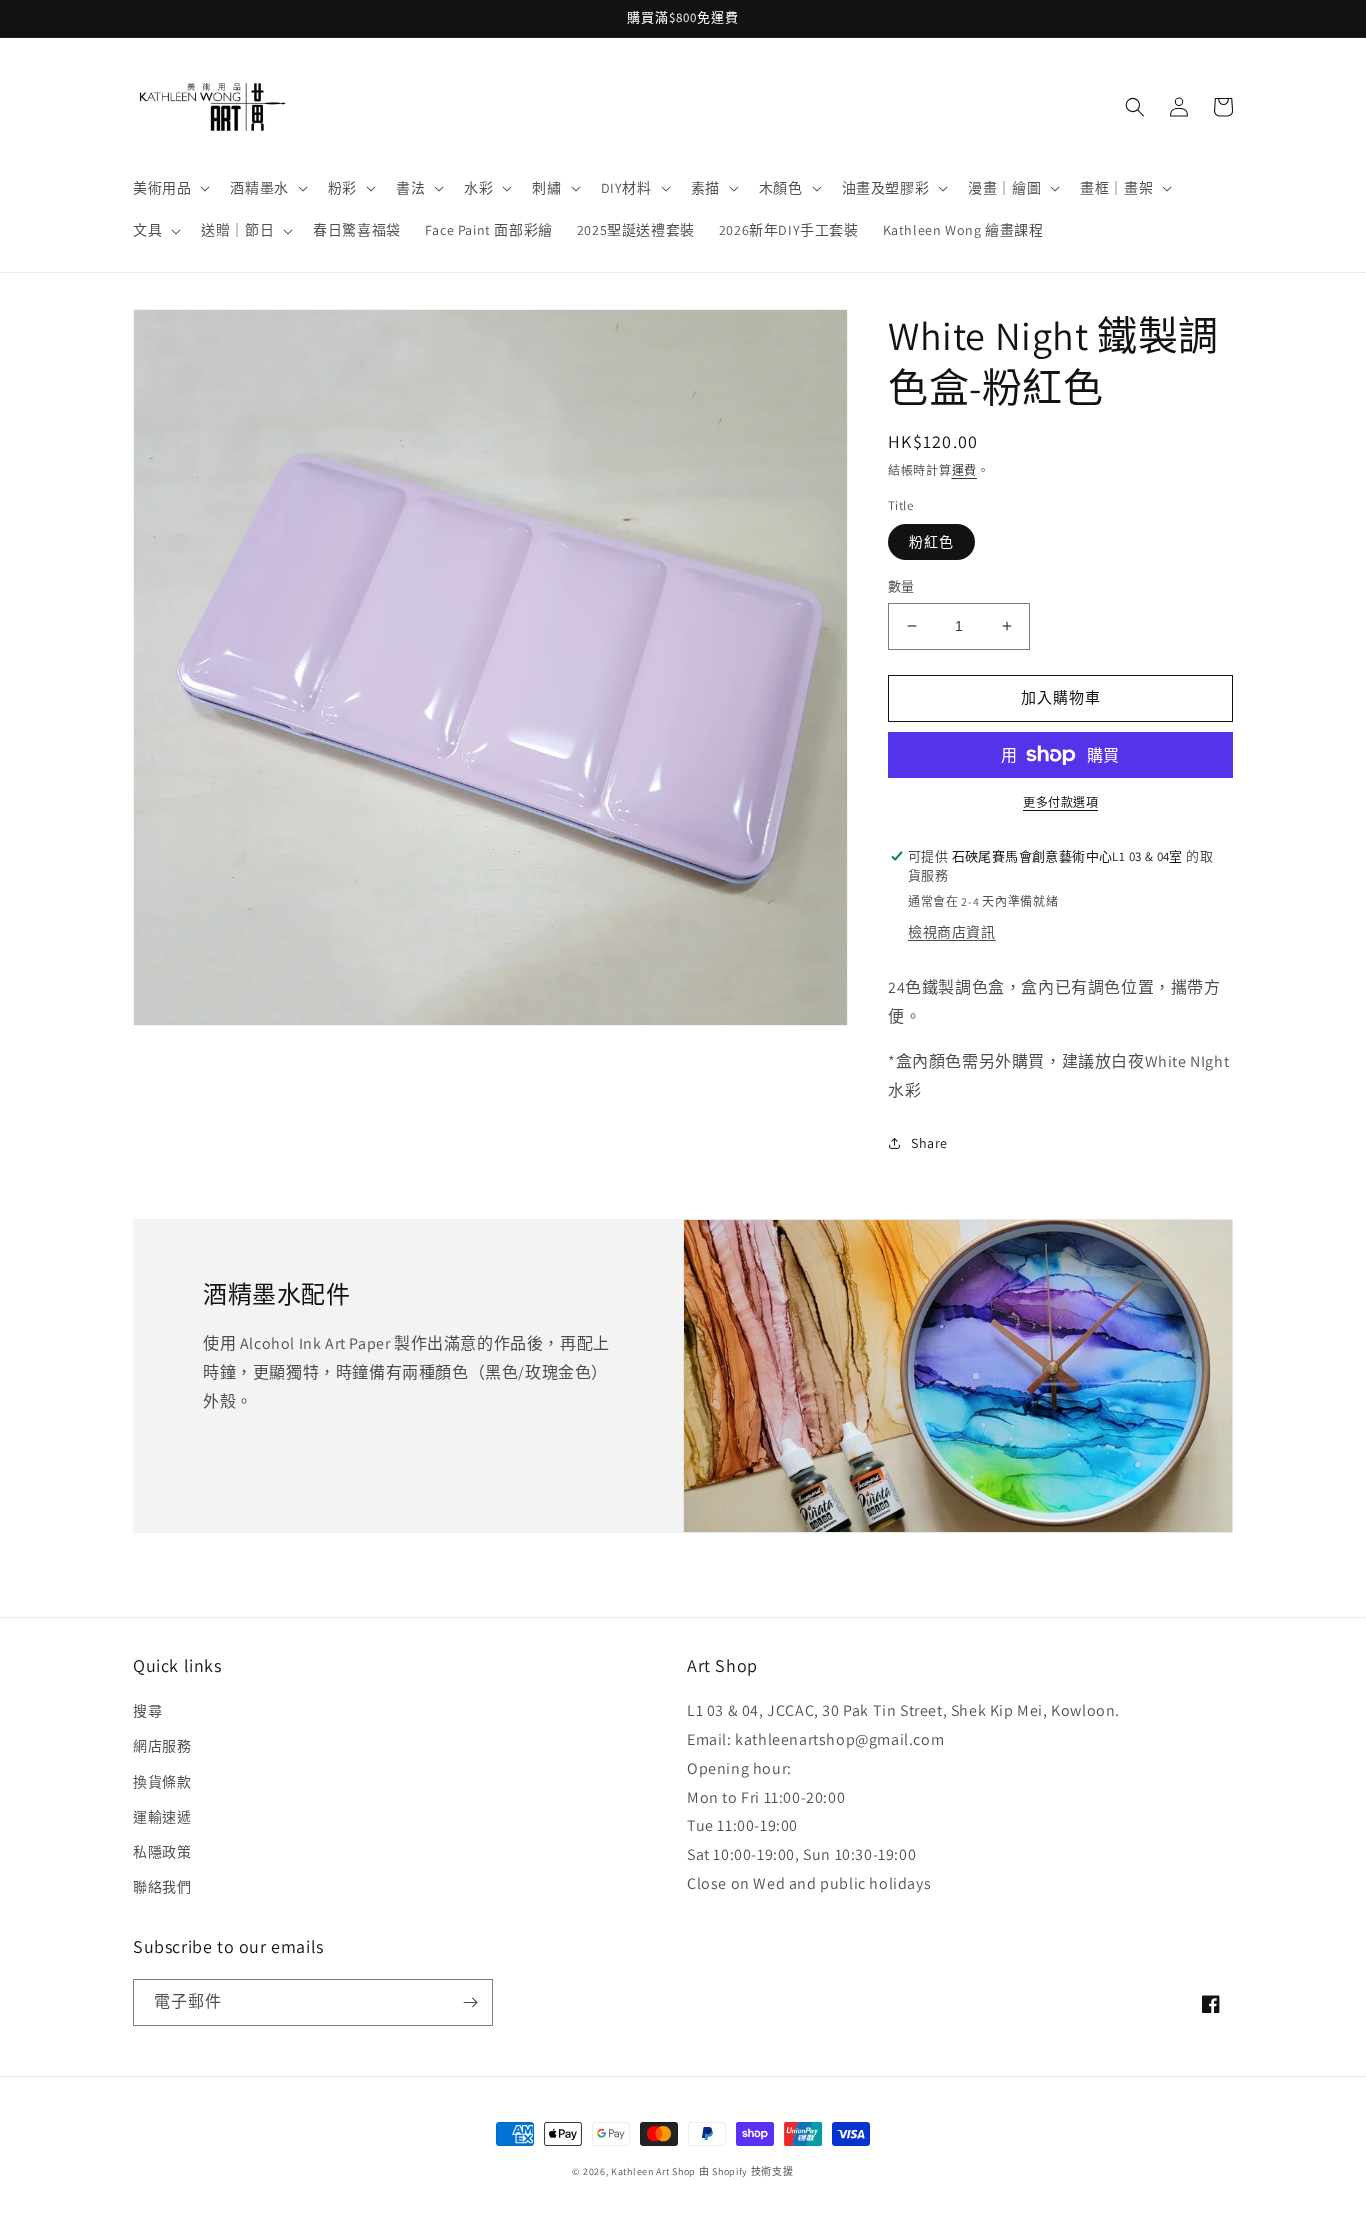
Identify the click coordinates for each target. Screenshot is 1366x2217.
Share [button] (929, 1143)
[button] (169, 188)
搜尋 (147, 1711)
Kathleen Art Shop (655, 2171)
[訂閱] (470, 2002)
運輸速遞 (162, 1817)
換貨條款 (162, 1782)
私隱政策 (162, 1852)
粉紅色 (931, 542)
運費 (964, 470)
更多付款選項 (1060, 802)
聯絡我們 (162, 1887)
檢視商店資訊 (952, 932)
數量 (901, 586)
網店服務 (162, 1746)
